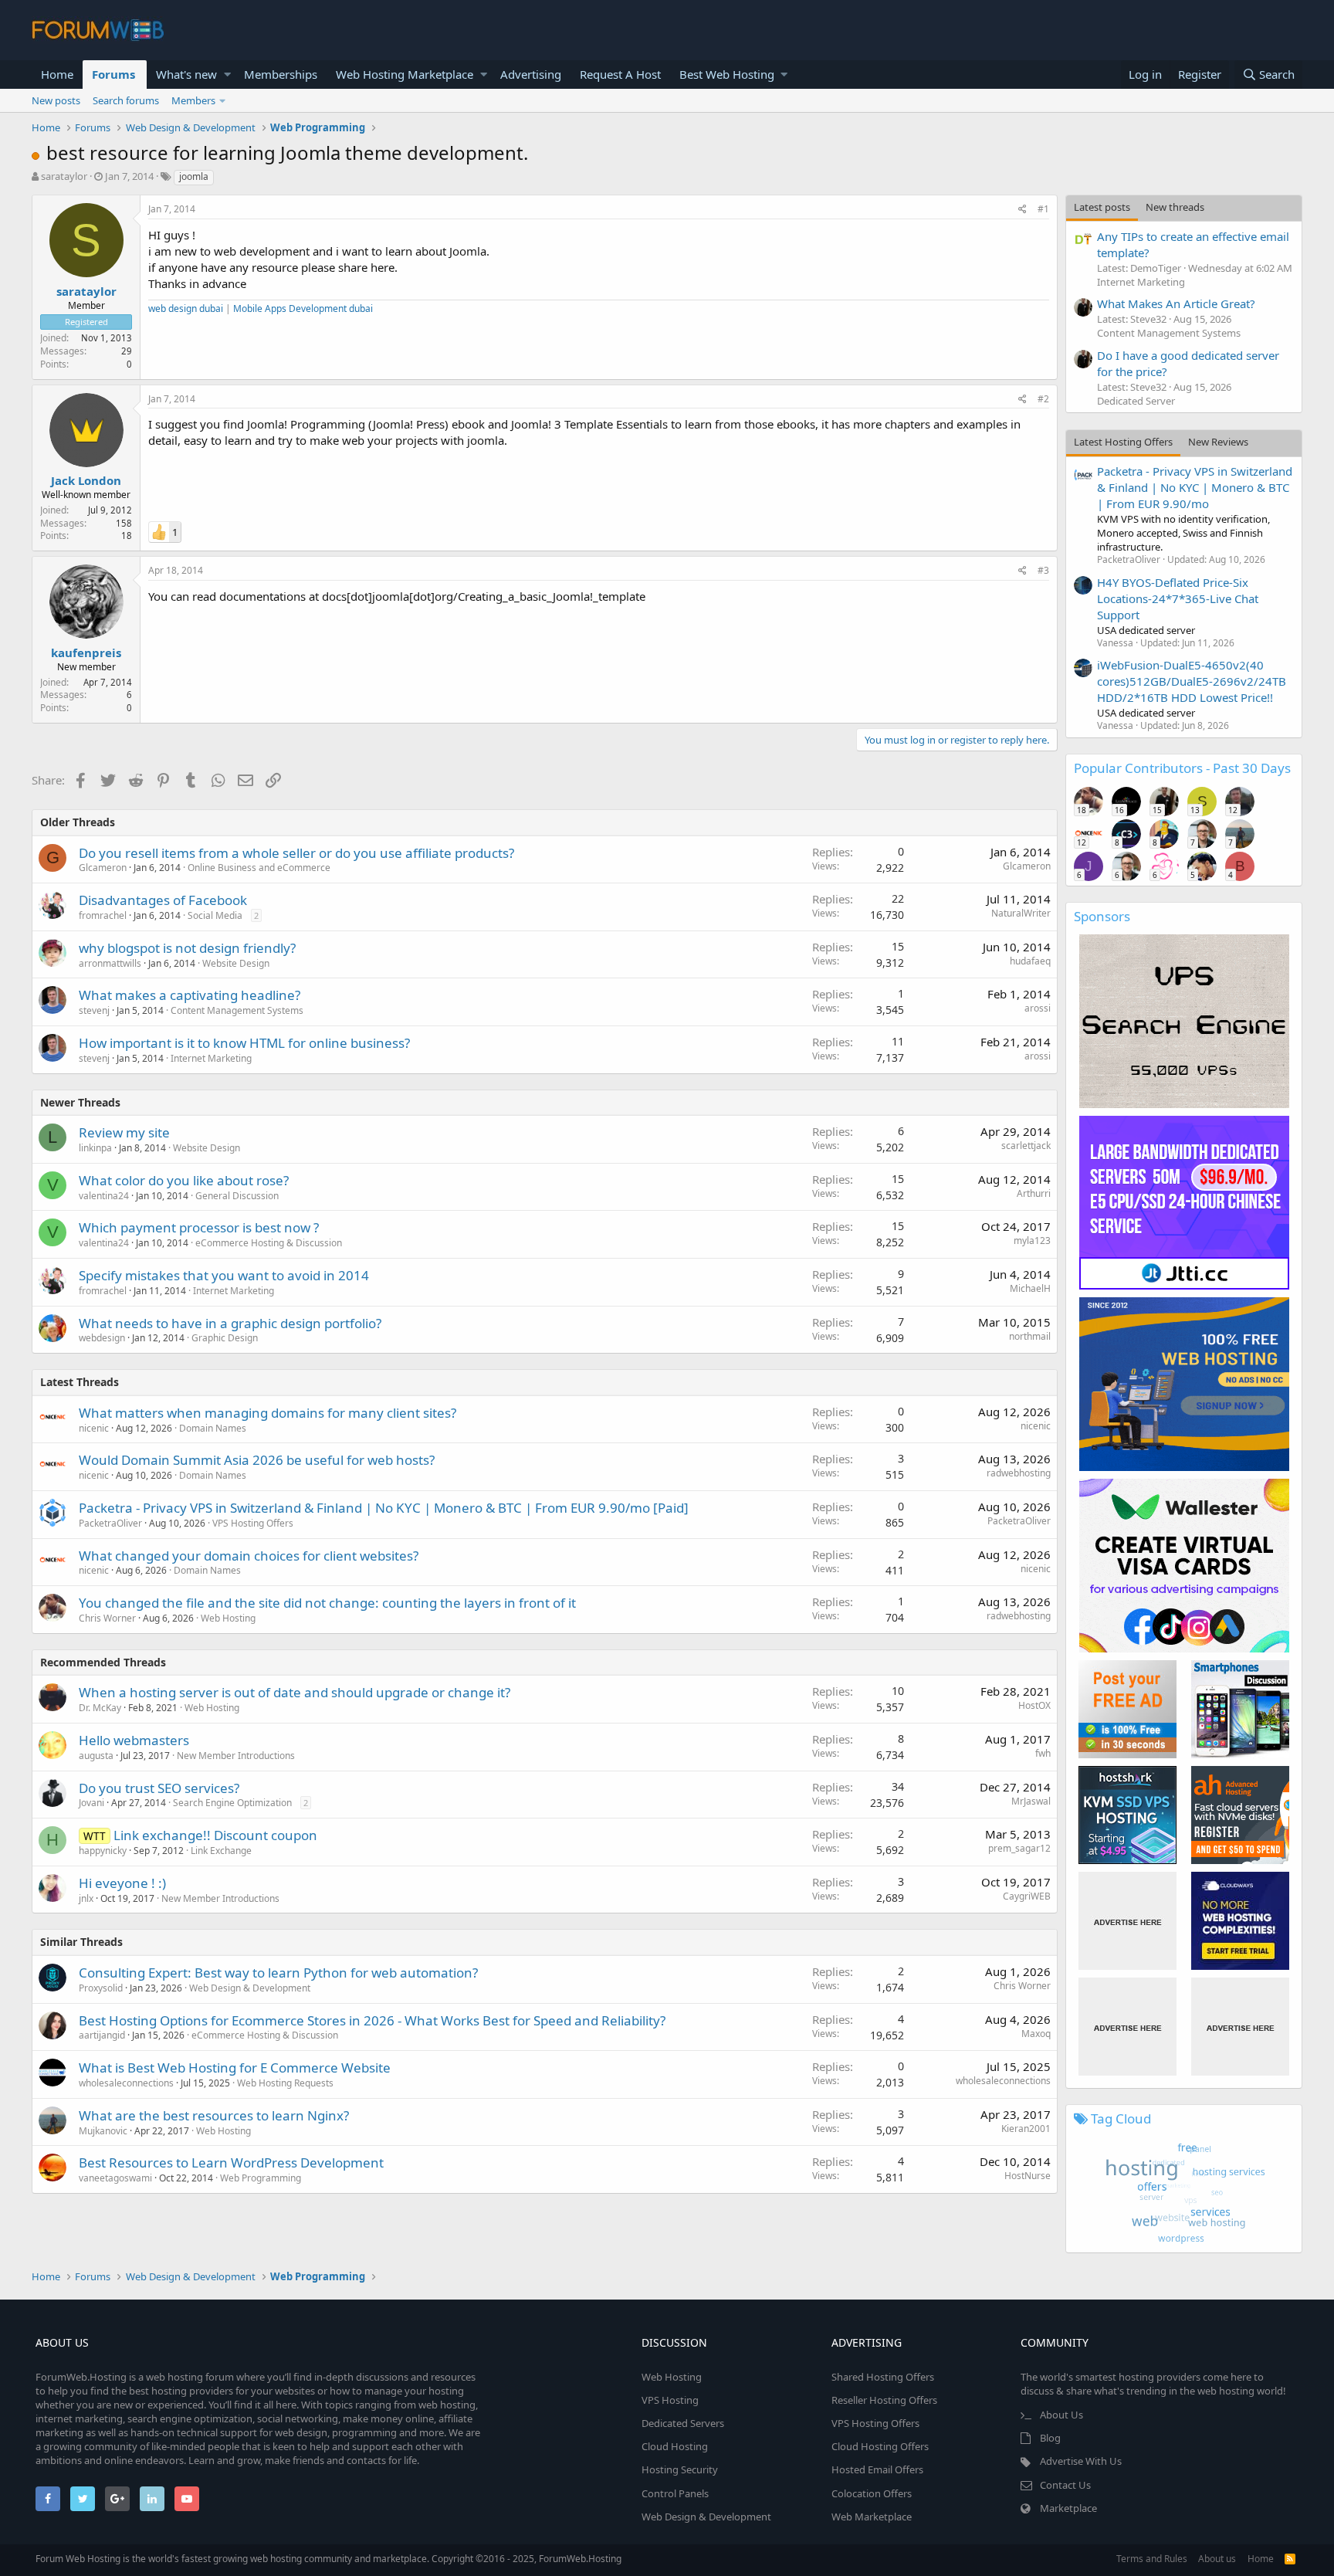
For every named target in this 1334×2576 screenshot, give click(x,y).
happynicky (103, 1851)
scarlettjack (1026, 1146)
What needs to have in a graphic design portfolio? (230, 1323)
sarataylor (64, 176)
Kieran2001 (1026, 2129)
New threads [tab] (1175, 207)
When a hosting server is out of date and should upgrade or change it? (295, 1692)
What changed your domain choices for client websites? (249, 1556)
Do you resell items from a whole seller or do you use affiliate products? (296, 853)
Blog (1050, 2438)
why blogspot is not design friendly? (187, 948)
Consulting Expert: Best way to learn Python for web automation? (278, 1973)
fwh (1043, 1753)
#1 (1043, 209)
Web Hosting (228, 1618)
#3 (1043, 570)
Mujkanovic (103, 2131)
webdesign (102, 1338)
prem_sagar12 (1019, 1848)
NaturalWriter (1021, 913)
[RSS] (1290, 2559)
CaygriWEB (1027, 1896)
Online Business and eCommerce (259, 868)
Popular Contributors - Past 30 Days (1182, 768)
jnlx (86, 1898)
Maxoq (1036, 2034)
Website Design (236, 963)
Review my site (124, 1132)
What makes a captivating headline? (190, 995)
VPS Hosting (670, 2400)
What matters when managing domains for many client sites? (267, 1413)
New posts (56, 100)
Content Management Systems (237, 1010)
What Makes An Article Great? (1176, 303)
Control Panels (675, 2493)
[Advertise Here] (1127, 1921)
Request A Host (620, 74)
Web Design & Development (250, 1988)
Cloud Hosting (675, 2446)
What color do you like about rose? (184, 1180)
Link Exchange (221, 1851)
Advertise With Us (1081, 2461)
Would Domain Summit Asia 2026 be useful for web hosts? (257, 1460)
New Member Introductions (236, 1756)
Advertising (531, 74)
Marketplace (1068, 2508)
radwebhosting (1019, 1473)
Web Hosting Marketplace (405, 74)
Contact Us (1065, 2485)
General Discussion (237, 1196)
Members (193, 100)
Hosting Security (680, 2469)
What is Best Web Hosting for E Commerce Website (235, 2068)
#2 (1043, 399)
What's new (186, 74)
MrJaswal (1031, 1801)
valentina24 (104, 1196)
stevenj (94, 1010)
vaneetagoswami (115, 2178)
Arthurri (1034, 1193)
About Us (1061, 2415)
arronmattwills (110, 963)
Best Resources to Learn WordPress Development (231, 2162)
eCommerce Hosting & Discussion (269, 1243)
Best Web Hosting (727, 74)
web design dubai (186, 308)
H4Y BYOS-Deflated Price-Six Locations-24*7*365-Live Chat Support (1178, 598)
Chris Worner (107, 1618)
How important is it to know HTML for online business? (244, 1043)
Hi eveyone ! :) (122, 1883)
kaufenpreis (86, 652)
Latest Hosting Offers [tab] (1123, 442)
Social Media (215, 915)
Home (57, 74)
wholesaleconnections (126, 2083)
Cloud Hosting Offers (880, 2446)
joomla (194, 176)
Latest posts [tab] (1102, 207)
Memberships (281, 74)
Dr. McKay (100, 1708)
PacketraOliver (110, 1523)
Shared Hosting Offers (883, 2377)
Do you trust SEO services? (159, 1788)
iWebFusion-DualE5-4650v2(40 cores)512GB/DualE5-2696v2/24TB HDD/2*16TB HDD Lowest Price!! (1192, 681)
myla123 (1032, 1241)
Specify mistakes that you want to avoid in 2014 (224, 1275)
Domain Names (213, 1428)
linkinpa (95, 1148)
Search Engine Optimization (232, 1803)
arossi (1038, 1008)
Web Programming (261, 2178)
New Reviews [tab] (1218, 442)
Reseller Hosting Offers (884, 2400)
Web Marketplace (872, 2517)
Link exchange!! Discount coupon (215, 1835)
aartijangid (102, 2035)
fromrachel (103, 915)
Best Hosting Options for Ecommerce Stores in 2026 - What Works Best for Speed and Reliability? (372, 2020)
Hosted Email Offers (877, 2469)
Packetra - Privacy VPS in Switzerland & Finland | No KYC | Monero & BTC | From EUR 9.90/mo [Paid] (384, 1508)
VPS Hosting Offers (253, 1523)
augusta (96, 1756)
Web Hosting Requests (285, 2083)
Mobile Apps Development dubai (303, 308)
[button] (227, 75)
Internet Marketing (211, 1058)
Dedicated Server (1136, 401)
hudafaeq (1030, 961)
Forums (113, 74)
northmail (1030, 1336)
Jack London (86, 480)
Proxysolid (101, 1988)
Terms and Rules (1152, 2559)
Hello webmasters (134, 1740)
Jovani (91, 1803)
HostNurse (1028, 2176)
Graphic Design (225, 1338)
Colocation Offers (872, 2493)
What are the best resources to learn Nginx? (214, 2115)
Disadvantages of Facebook (163, 900)
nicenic (94, 1428)
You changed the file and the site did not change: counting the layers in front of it (327, 1603)
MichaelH (1030, 1288)
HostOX (1034, 1705)
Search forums (126, 100)
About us (1217, 2559)
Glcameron (103, 868)
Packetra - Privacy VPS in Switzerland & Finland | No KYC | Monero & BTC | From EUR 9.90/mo (1195, 487)
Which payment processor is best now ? (199, 1227)
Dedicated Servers (683, 2423)
